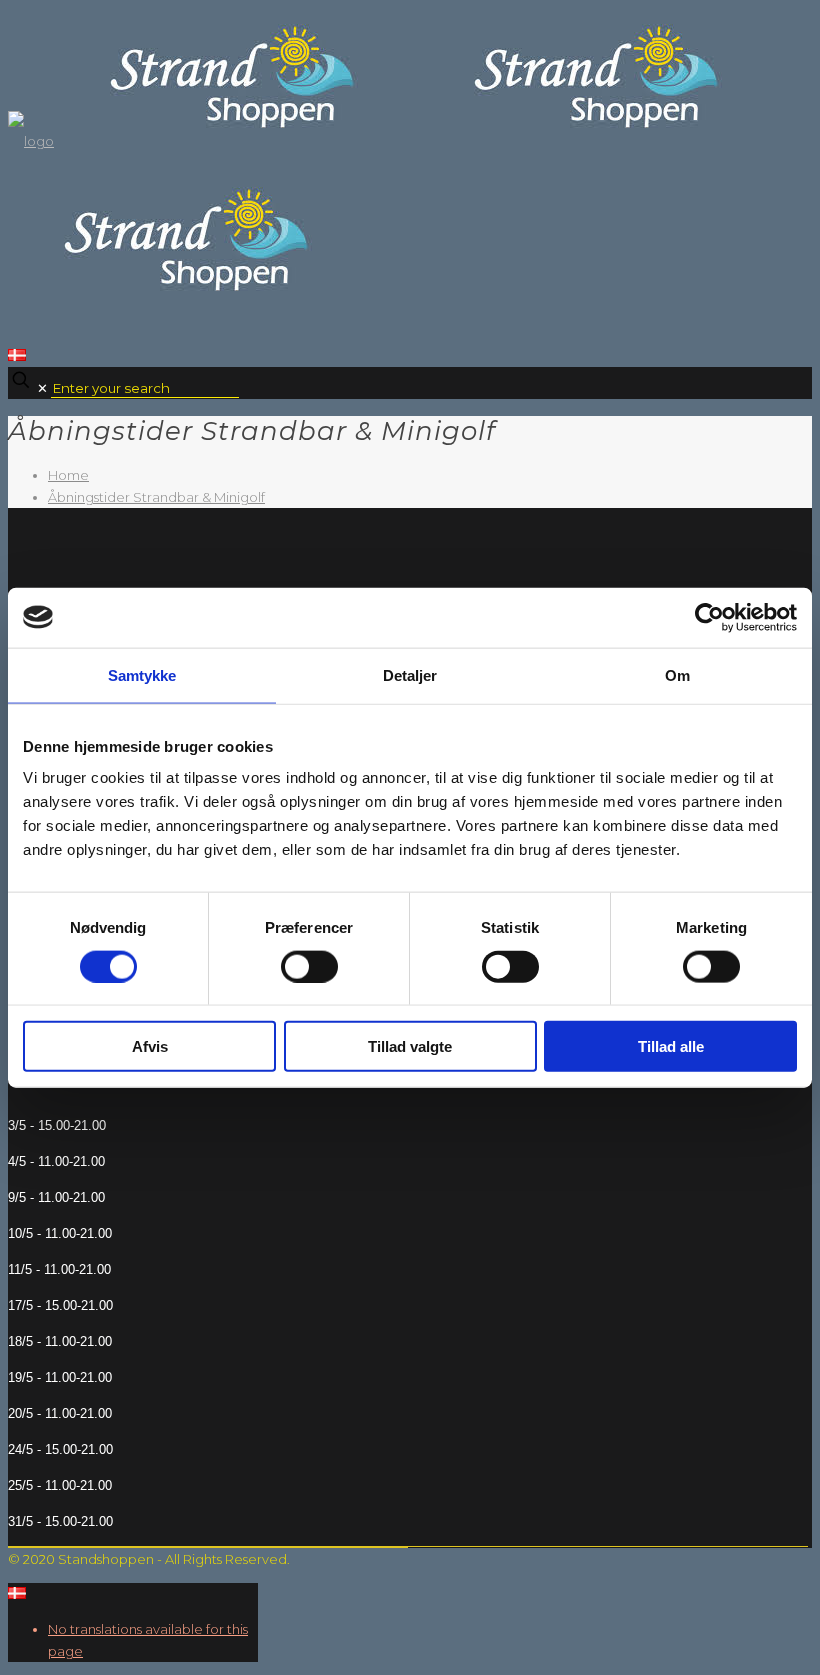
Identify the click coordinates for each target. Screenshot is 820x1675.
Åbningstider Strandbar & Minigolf (156, 497)
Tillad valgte (410, 1046)
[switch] (309, 966)
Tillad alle (671, 1046)
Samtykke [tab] (142, 674)
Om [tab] (677, 674)
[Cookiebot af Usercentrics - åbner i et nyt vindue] (709, 617)
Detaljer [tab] (410, 674)
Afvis (150, 1046)
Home (68, 475)
